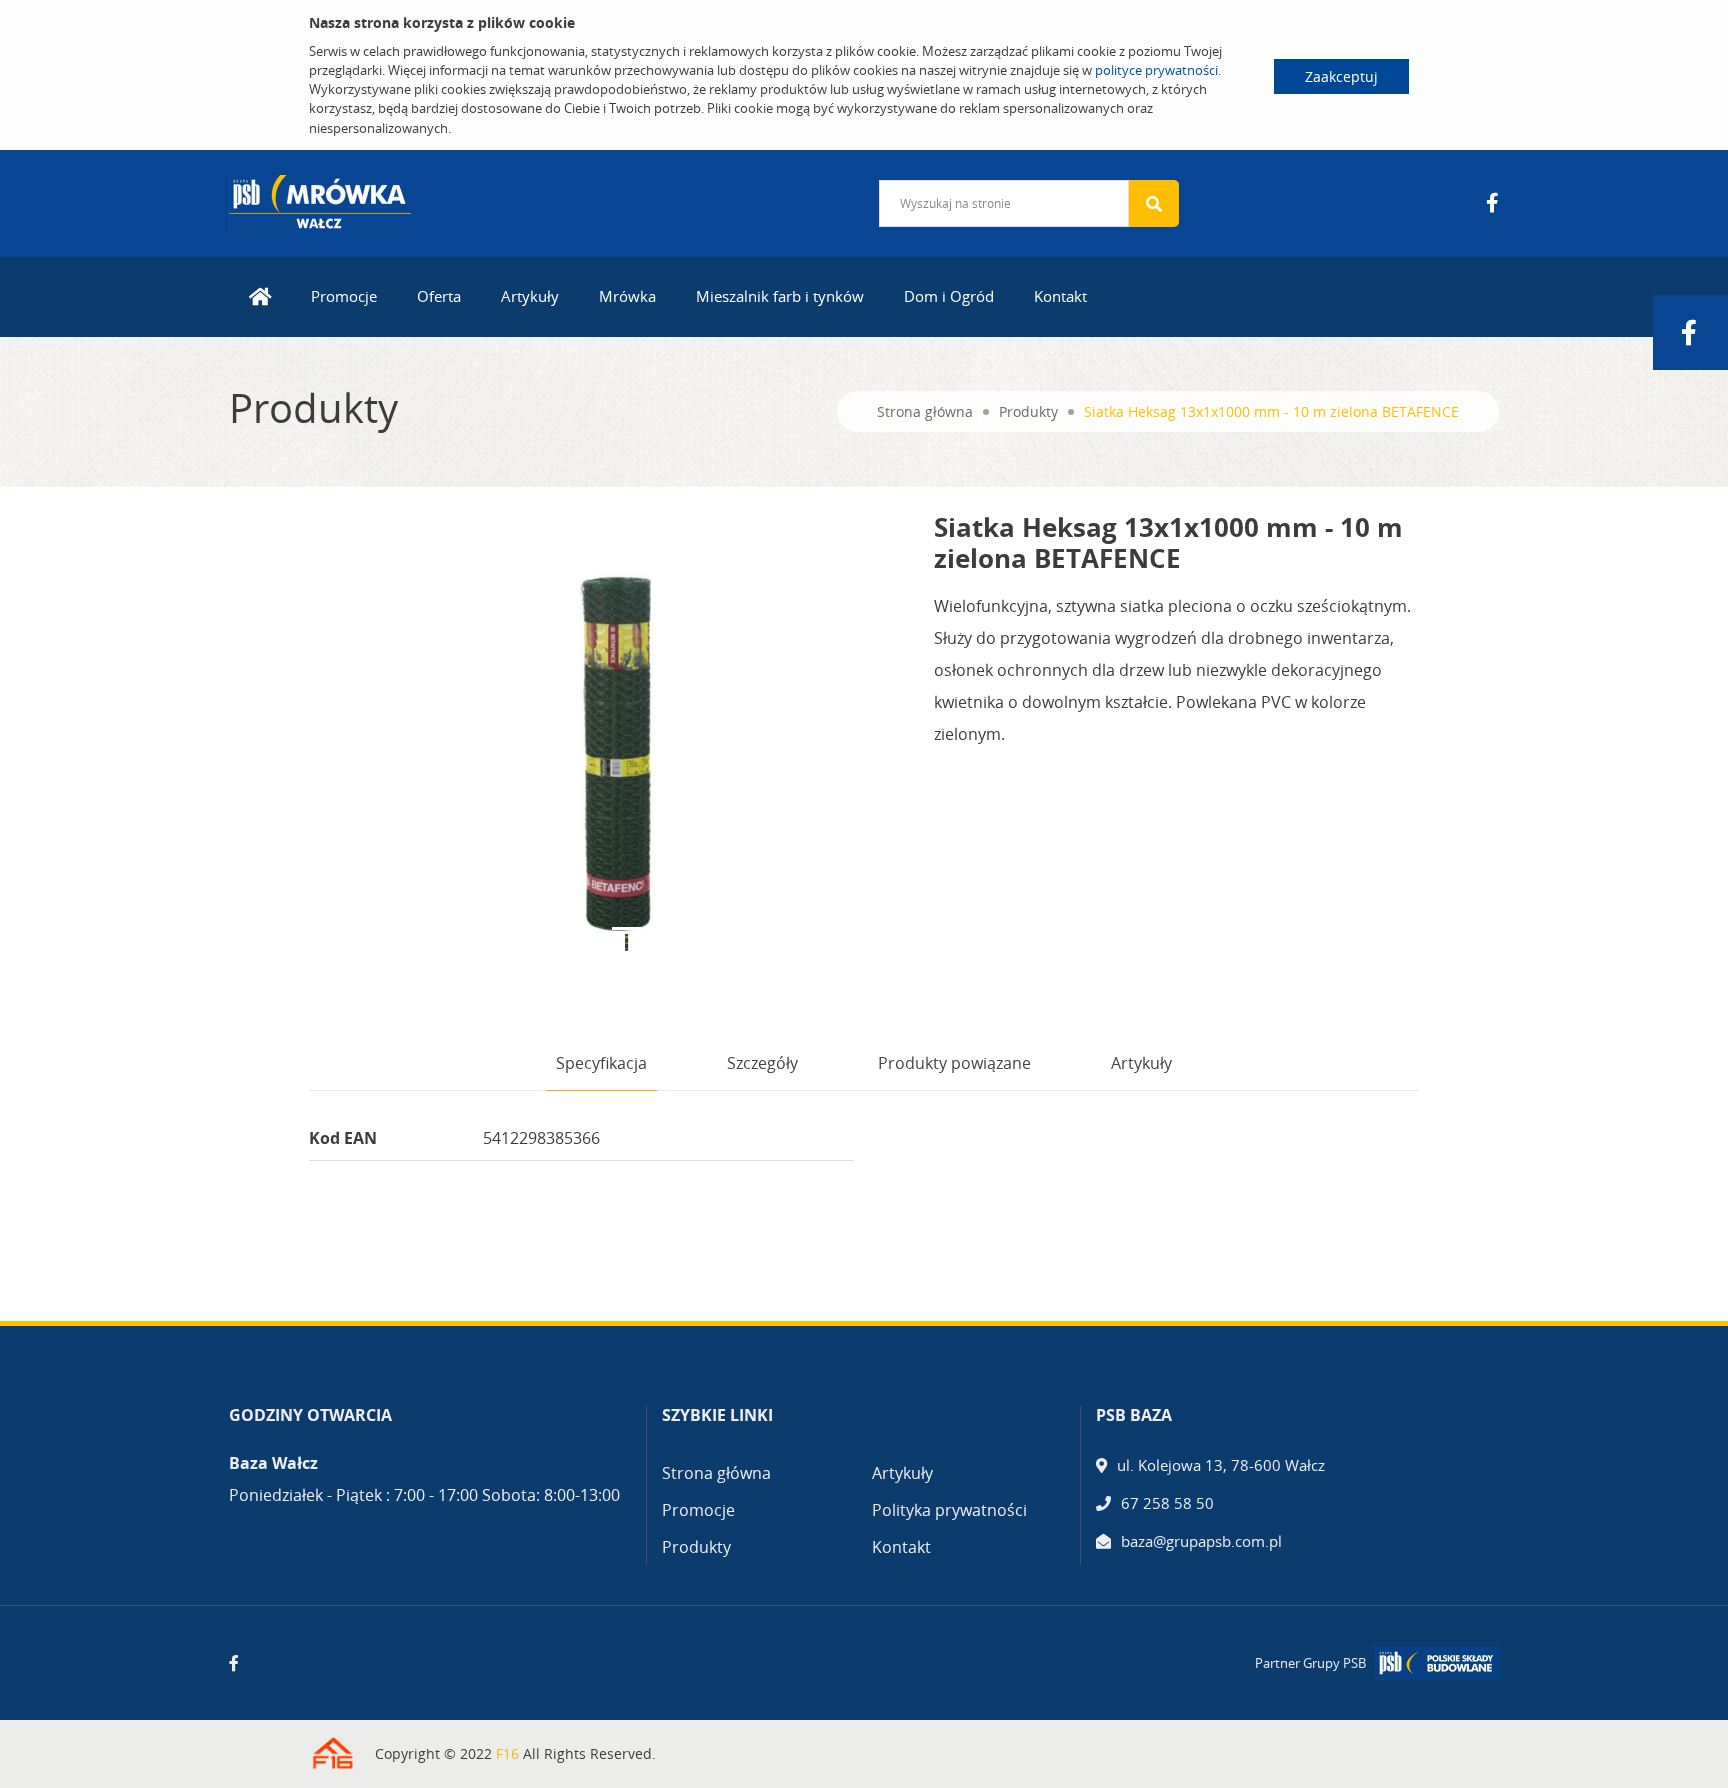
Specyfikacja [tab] (601, 1063)
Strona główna (925, 411)
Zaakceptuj (1341, 76)
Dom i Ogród (949, 296)
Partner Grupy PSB (1310, 1663)
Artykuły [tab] (1141, 1063)
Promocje (344, 296)
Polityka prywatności (949, 1510)
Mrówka (627, 296)
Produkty (1028, 411)
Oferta (439, 296)
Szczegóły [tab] (762, 1063)
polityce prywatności (1156, 70)
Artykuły (530, 296)
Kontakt (1060, 296)
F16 (507, 1753)
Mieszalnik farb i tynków (780, 296)
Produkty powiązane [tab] (954, 1063)
